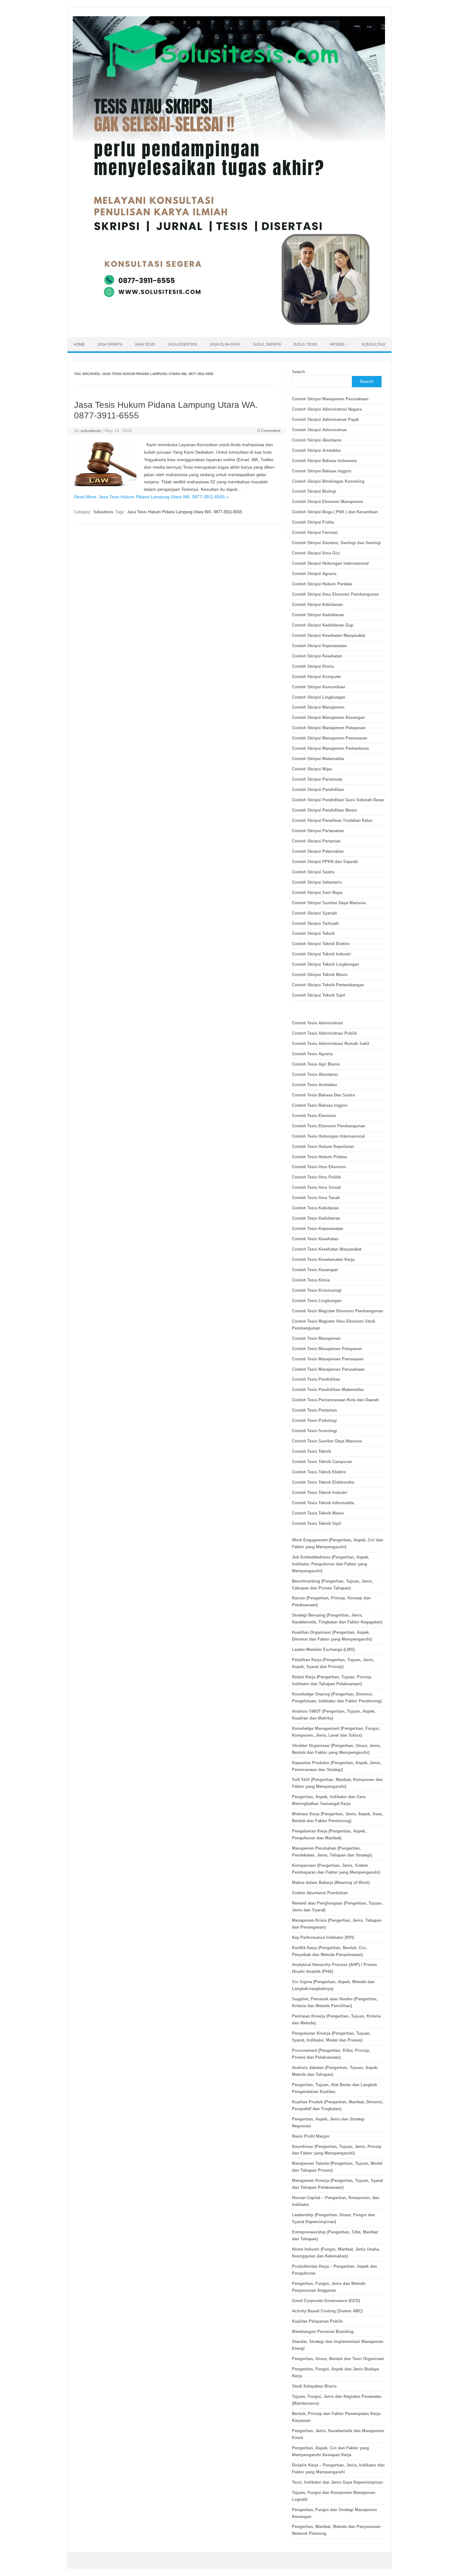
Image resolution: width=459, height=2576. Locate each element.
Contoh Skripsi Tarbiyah (315, 923)
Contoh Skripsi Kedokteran (318, 615)
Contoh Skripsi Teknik (313, 933)
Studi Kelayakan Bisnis (314, 2386)
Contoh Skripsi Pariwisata (317, 779)
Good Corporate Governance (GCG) (326, 2301)
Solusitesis (103, 512)
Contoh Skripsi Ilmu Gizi (316, 553)
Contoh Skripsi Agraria (314, 574)
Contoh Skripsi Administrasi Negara (327, 409)
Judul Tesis (305, 344)
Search (298, 372)
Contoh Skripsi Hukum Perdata (322, 584)
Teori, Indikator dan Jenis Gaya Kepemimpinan (337, 2482)
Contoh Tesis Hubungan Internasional (328, 1136)
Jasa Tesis (145, 344)
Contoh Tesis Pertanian (314, 1410)
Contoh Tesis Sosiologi (315, 1431)
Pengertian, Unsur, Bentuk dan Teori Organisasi (338, 2359)
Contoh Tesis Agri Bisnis (316, 1064)
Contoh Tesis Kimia (311, 1280)
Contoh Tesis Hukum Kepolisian (323, 1147)
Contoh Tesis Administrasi (318, 1023)
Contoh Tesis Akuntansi (315, 1074)
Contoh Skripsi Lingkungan (319, 697)
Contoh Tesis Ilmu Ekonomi (319, 1167)
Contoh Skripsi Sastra (313, 872)
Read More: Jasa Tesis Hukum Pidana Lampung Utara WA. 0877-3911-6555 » (151, 497)
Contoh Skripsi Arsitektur (316, 450)
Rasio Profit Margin (311, 2136)
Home (79, 344)
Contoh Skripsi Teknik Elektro (321, 944)
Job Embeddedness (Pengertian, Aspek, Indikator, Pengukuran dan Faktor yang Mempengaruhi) (331, 1564)
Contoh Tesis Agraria (312, 1054)
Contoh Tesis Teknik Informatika (323, 1503)
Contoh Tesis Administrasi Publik (324, 1033)
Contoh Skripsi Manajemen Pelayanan (329, 728)
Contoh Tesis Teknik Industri (320, 1493)
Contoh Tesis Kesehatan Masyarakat (327, 1249)
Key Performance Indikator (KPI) (323, 1937)
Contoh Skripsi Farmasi (315, 532)
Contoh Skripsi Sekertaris (317, 882)
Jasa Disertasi (182, 344)
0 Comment (269, 431)
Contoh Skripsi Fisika (313, 522)
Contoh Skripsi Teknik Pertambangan (328, 985)
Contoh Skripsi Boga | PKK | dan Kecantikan (335, 512)
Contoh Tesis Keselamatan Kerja (323, 1259)
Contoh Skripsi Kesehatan (317, 656)
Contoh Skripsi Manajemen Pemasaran (330, 738)
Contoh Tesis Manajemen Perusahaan (328, 1369)
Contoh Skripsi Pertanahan (318, 831)
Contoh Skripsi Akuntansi (317, 440)
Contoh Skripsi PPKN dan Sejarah (325, 862)
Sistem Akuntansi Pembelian (320, 1893)
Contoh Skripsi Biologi (314, 491)
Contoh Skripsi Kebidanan (317, 605)
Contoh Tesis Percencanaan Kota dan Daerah (335, 1400)
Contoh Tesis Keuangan (315, 1270)
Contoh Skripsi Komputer (317, 677)
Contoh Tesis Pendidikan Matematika (328, 1390)
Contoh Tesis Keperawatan (318, 1229)
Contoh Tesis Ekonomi (314, 1116)
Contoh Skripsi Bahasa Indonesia (324, 461)
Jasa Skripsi (110, 344)
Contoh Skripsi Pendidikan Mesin (324, 810)
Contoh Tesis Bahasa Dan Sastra (323, 1095)
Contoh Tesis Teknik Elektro (319, 1472)
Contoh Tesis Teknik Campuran (322, 1462)
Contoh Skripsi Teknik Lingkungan (326, 964)
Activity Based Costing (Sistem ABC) (327, 2311)
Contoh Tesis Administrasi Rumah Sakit (331, 1044)
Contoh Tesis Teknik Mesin (318, 1513)
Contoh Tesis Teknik (311, 1451)
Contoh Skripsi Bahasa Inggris (322, 471)
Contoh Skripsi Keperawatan (319, 646)
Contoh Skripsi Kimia (313, 666)
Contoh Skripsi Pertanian (316, 841)
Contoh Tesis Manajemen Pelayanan (327, 1349)
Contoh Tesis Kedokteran (316, 1218)
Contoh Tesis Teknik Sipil (317, 1523)
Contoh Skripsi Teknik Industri (321, 954)
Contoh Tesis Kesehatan (315, 1239)
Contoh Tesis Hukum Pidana (319, 1157)
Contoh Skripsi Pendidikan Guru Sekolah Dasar (338, 800)
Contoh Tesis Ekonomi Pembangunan (329, 1126)
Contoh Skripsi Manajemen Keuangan (328, 717)
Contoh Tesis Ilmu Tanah (316, 1198)
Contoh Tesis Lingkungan (317, 1301)
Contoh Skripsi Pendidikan (318, 790)
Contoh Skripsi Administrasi (319, 430)
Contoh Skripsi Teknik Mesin (320, 975)
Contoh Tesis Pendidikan (316, 1379)
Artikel (338, 344)
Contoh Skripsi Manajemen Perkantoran (331, 748)
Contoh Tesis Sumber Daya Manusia (327, 1441)
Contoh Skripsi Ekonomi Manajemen (328, 502)
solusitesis (91, 431)
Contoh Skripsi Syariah (314, 913)
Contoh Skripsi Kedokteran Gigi (323, 625)
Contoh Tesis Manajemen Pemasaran (328, 1359)
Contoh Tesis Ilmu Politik (316, 1177)
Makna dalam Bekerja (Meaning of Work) (331, 1883)
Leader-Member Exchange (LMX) (323, 1649)
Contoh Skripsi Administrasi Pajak (325, 420)
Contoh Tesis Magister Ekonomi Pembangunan (338, 1311)
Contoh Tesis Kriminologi (317, 1290)
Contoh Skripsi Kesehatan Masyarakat (328, 635)
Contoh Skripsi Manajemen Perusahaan (330, 399)
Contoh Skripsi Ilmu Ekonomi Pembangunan (336, 594)
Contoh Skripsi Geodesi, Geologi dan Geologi (336, 543)
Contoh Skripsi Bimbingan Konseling (328, 481)
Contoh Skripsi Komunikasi (319, 687)
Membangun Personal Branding (323, 2332)
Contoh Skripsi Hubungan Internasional (330, 563)
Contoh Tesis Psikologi (314, 1420)
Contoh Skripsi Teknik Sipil (318, 995)
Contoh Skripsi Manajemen (318, 707)
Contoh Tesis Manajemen (316, 1338)
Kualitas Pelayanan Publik (317, 2321)
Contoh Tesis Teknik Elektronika (323, 1482)
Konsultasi (373, 344)
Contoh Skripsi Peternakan (318, 851)
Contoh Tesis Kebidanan (316, 1208)
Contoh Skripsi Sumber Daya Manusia (329, 903)
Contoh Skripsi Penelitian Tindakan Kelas (332, 820)
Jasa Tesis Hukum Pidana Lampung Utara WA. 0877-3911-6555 (185, 512)
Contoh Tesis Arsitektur (315, 1085)
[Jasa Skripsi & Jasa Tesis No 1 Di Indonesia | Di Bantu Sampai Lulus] (229, 327)
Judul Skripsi (267, 344)
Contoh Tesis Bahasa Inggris (320, 1105)
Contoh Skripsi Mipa (312, 769)
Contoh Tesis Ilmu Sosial (316, 1187)
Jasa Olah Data (225, 344)
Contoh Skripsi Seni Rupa (317, 893)
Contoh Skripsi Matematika (318, 759)
